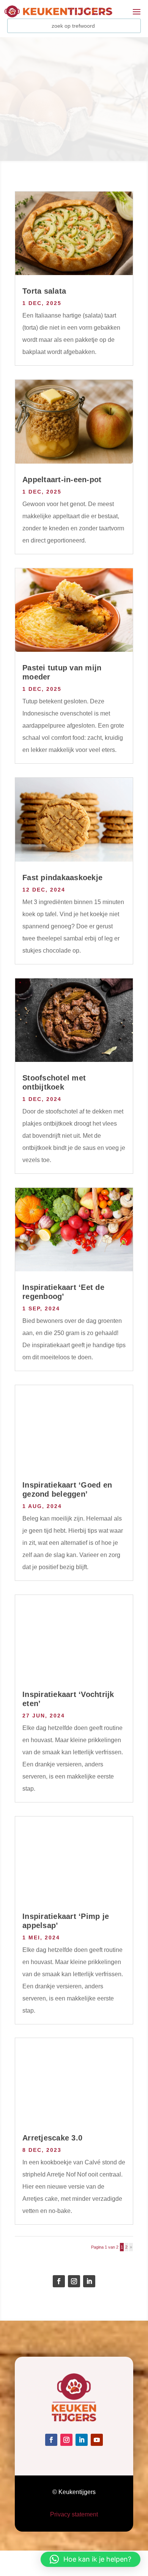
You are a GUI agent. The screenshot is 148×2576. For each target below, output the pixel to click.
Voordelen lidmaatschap (54, 134)
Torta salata (44, 291)
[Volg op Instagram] (74, 2281)
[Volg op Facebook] (59, 2281)
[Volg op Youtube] (97, 2440)
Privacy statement (74, 2514)
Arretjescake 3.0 (52, 2138)
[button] (91, 2559)
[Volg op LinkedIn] (89, 2281)
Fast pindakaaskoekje (62, 878)
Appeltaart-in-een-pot (62, 480)
